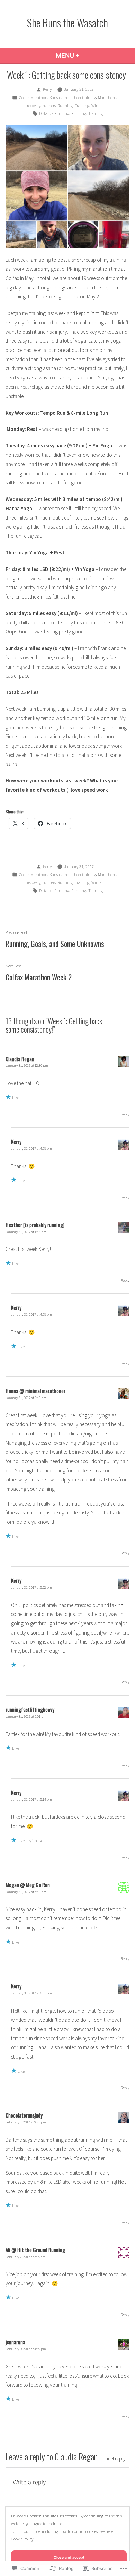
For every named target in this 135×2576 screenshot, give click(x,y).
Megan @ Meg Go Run (28, 1885)
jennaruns (15, 2342)
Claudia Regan (76, 2456)
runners (49, 105)
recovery (34, 105)
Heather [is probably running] (35, 1225)
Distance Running (54, 113)
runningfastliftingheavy (30, 1709)
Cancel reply (112, 2459)
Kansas (55, 97)
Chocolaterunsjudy (24, 2115)
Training (82, 105)
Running (65, 105)
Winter (97, 105)
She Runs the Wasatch (67, 22)
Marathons (107, 97)
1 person (39, 1841)
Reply (125, 1114)
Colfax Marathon (33, 97)
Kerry (47, 89)
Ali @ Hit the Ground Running (35, 2250)
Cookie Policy (22, 2539)
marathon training (80, 97)
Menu (86, 55)
